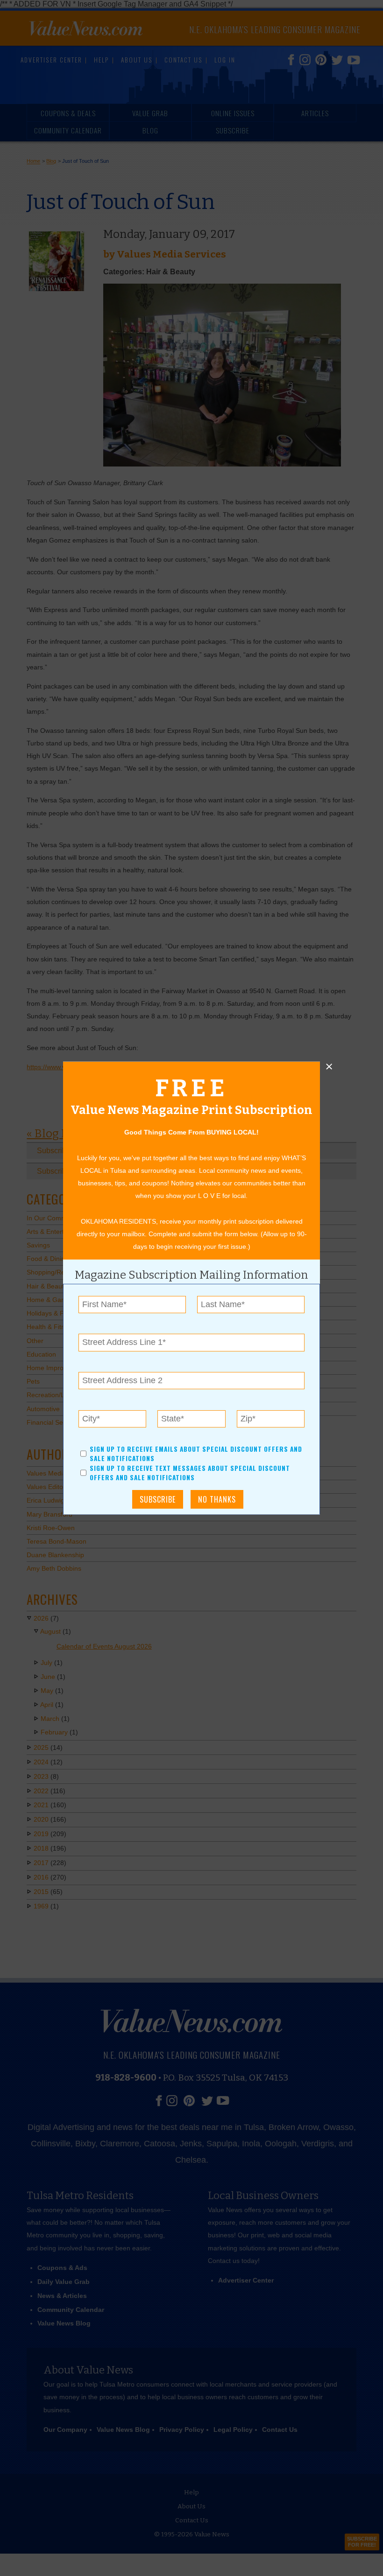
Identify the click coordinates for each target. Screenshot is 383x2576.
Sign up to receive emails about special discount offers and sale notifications (196, 1454)
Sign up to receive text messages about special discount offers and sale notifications (190, 1473)
